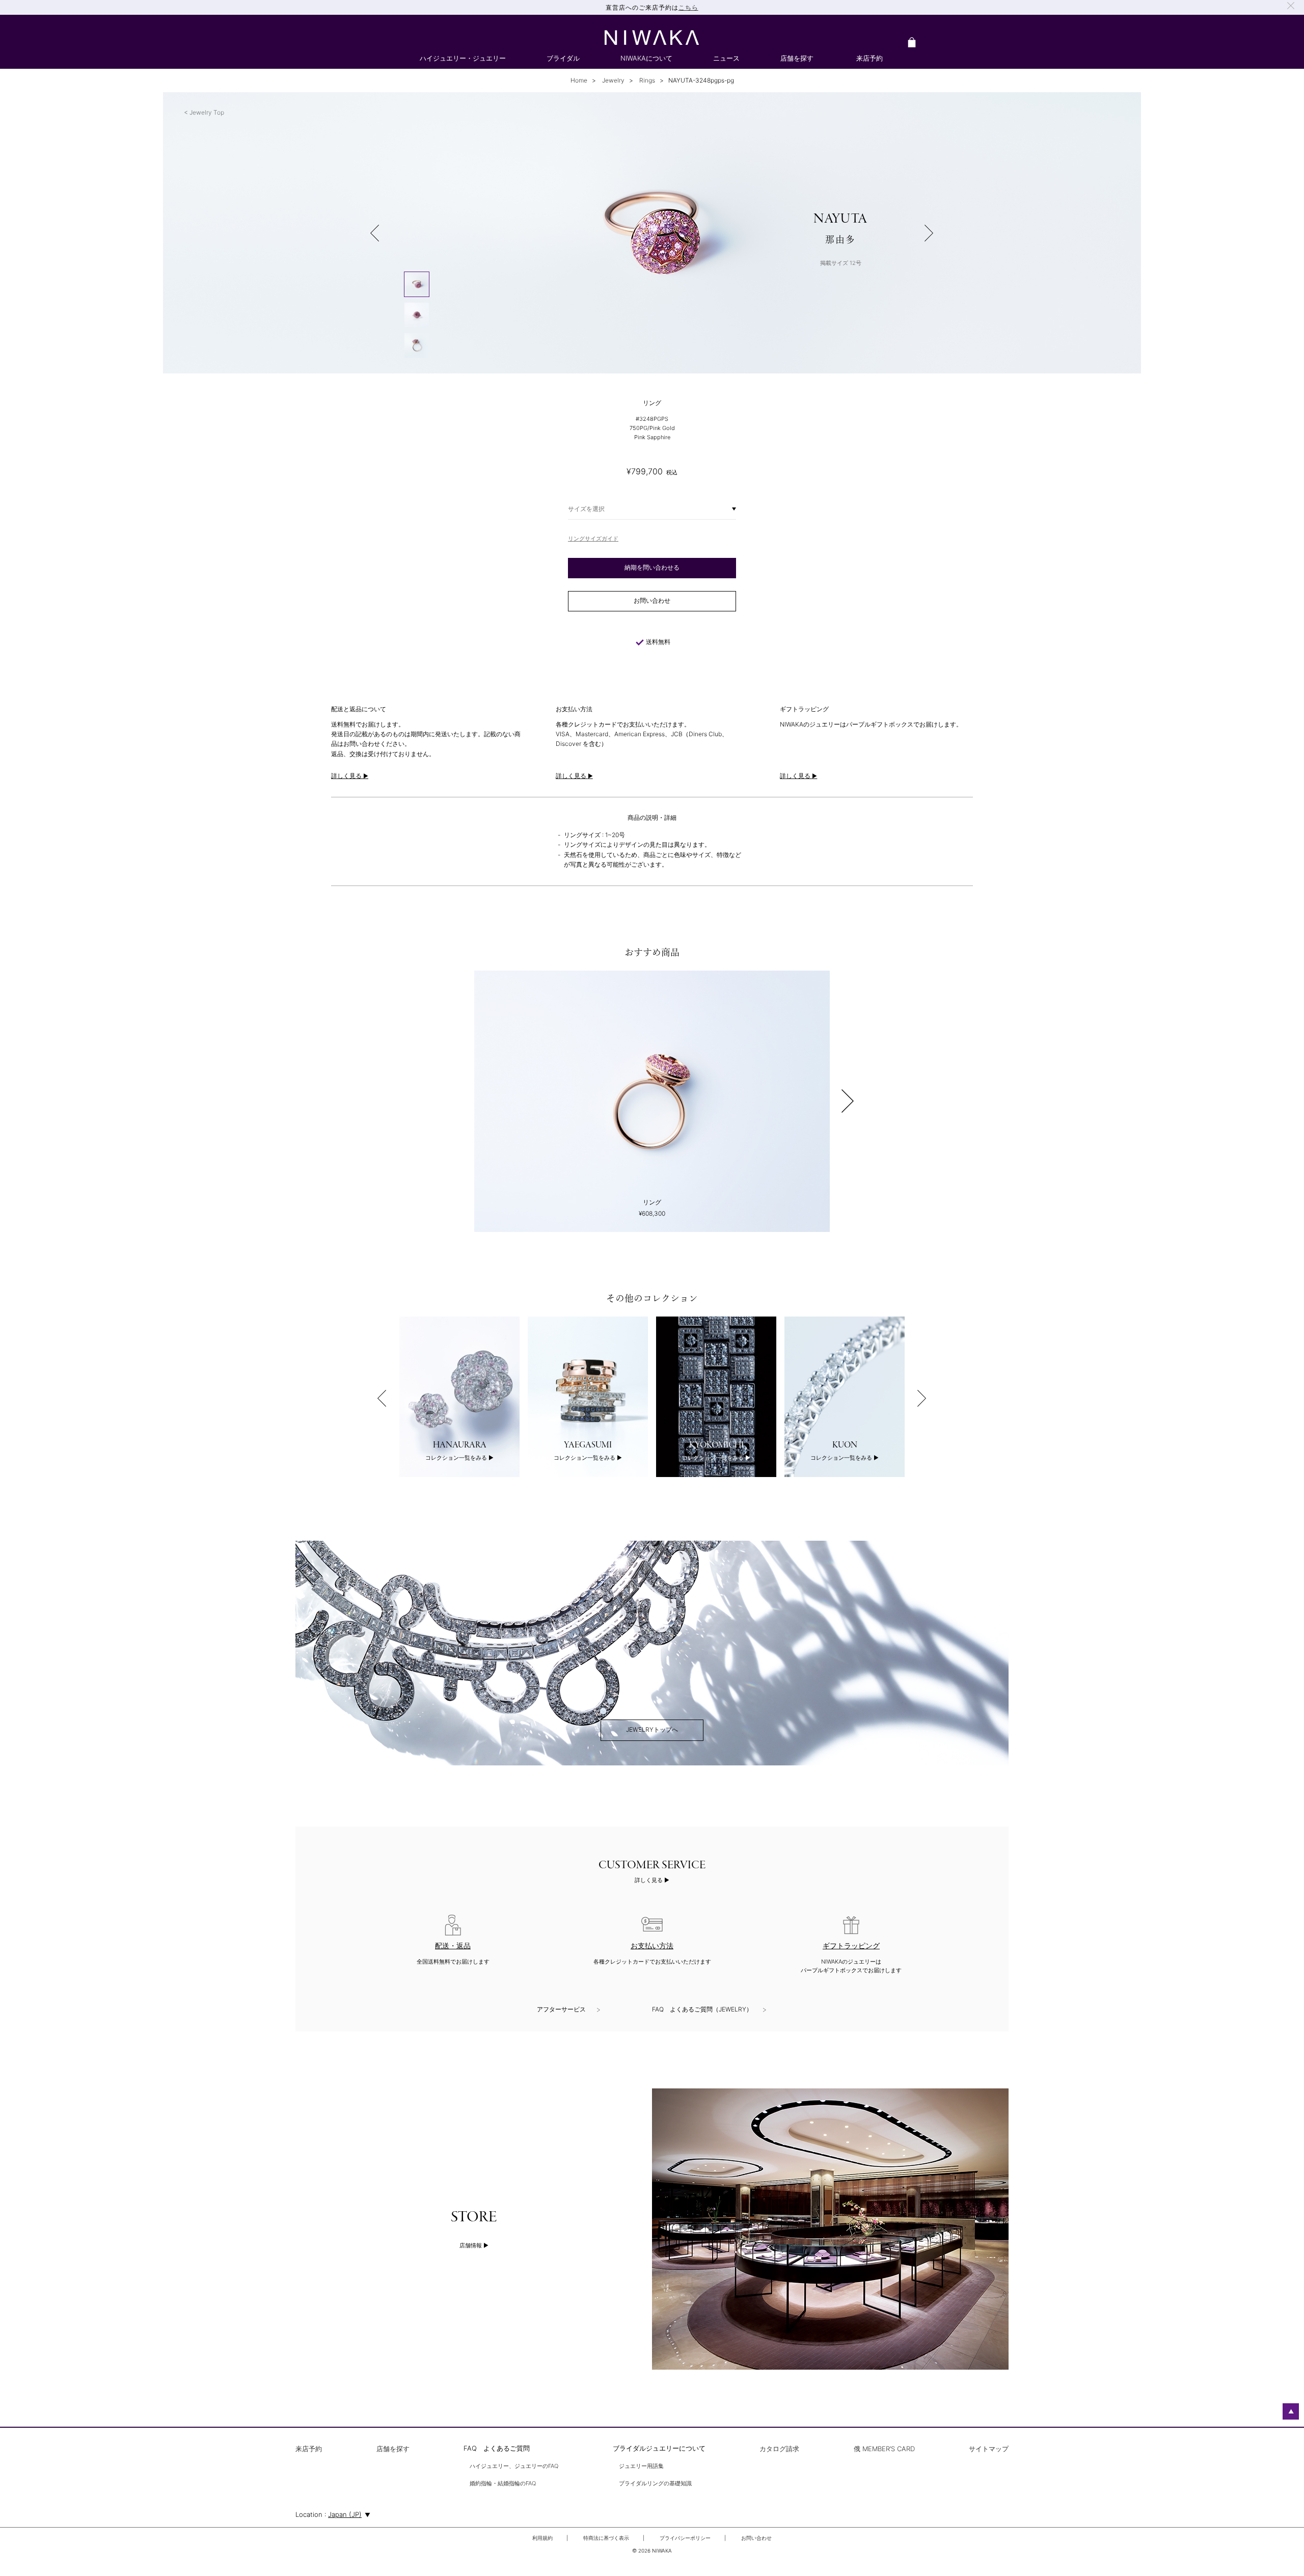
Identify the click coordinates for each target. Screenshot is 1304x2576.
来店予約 (309, 2449)
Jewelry (613, 80)
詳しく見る (649, 1880)
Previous (382, 1398)
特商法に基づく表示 (606, 2538)
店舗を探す (393, 2449)
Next (848, 1101)
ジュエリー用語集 (641, 2466)
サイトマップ (989, 2449)
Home (579, 80)
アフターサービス (561, 2009)
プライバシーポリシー (685, 2538)
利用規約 (542, 2538)
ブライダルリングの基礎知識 (655, 2484)
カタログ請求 (779, 2449)
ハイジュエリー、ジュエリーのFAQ (514, 2466)
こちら (688, 7)
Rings (646, 80)
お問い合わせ (756, 2538)
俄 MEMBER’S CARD (884, 2449)
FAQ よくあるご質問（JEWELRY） (702, 2009)
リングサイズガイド (593, 539)
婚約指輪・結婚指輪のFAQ (503, 2484)
